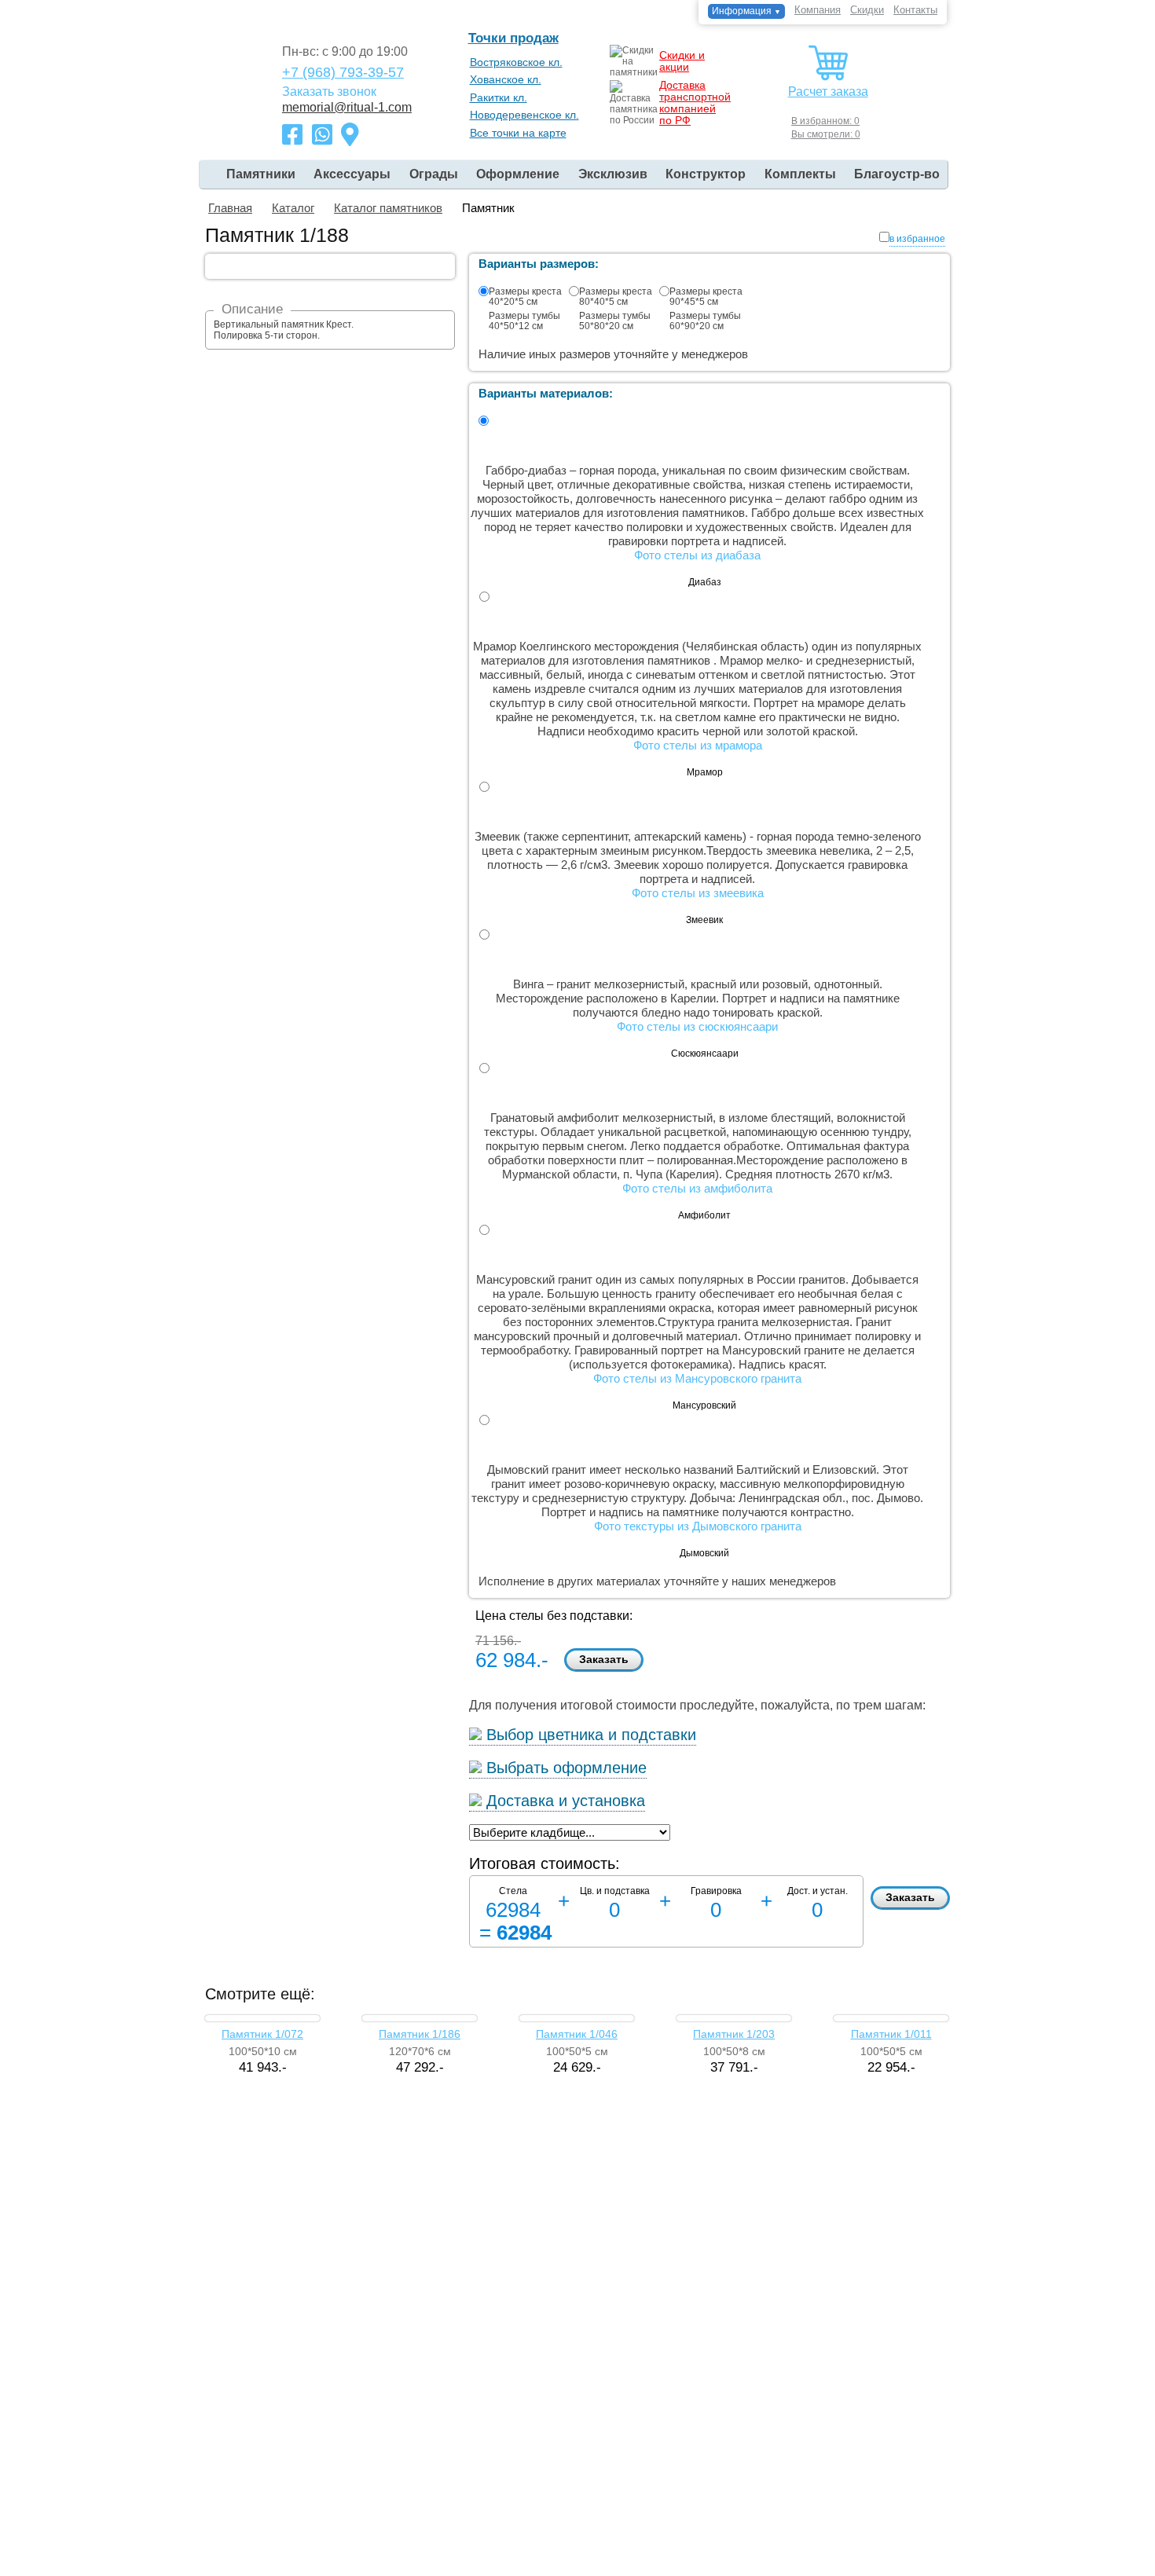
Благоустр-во (897, 174)
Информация (746, 11)
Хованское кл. (506, 79)
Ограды (434, 174)
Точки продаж (513, 38)
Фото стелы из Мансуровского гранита (697, 1378)
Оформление (518, 174)
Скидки (867, 10)
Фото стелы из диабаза (697, 555)
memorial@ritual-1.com (347, 108)
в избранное (917, 239)
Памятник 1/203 (734, 2034)
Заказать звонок (329, 92)
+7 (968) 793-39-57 (343, 72)
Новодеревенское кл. (524, 115)
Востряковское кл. (516, 62)
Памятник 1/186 (420, 2034)
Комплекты (800, 174)
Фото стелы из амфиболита (697, 1188)
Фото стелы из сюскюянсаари (697, 1026)
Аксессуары (352, 174)
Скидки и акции (682, 61)
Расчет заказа (828, 92)
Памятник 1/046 (577, 2034)
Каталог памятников (388, 208)
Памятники (261, 174)
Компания (818, 10)
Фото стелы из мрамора (698, 745)
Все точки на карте (518, 133)
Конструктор (706, 174)
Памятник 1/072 (262, 2034)
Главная (230, 208)
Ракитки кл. (499, 97)
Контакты (915, 10)
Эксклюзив (613, 174)
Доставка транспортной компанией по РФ (695, 103)
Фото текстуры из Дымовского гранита (698, 1526)
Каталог (293, 208)
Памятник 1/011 (891, 2034)
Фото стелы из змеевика (698, 893)
